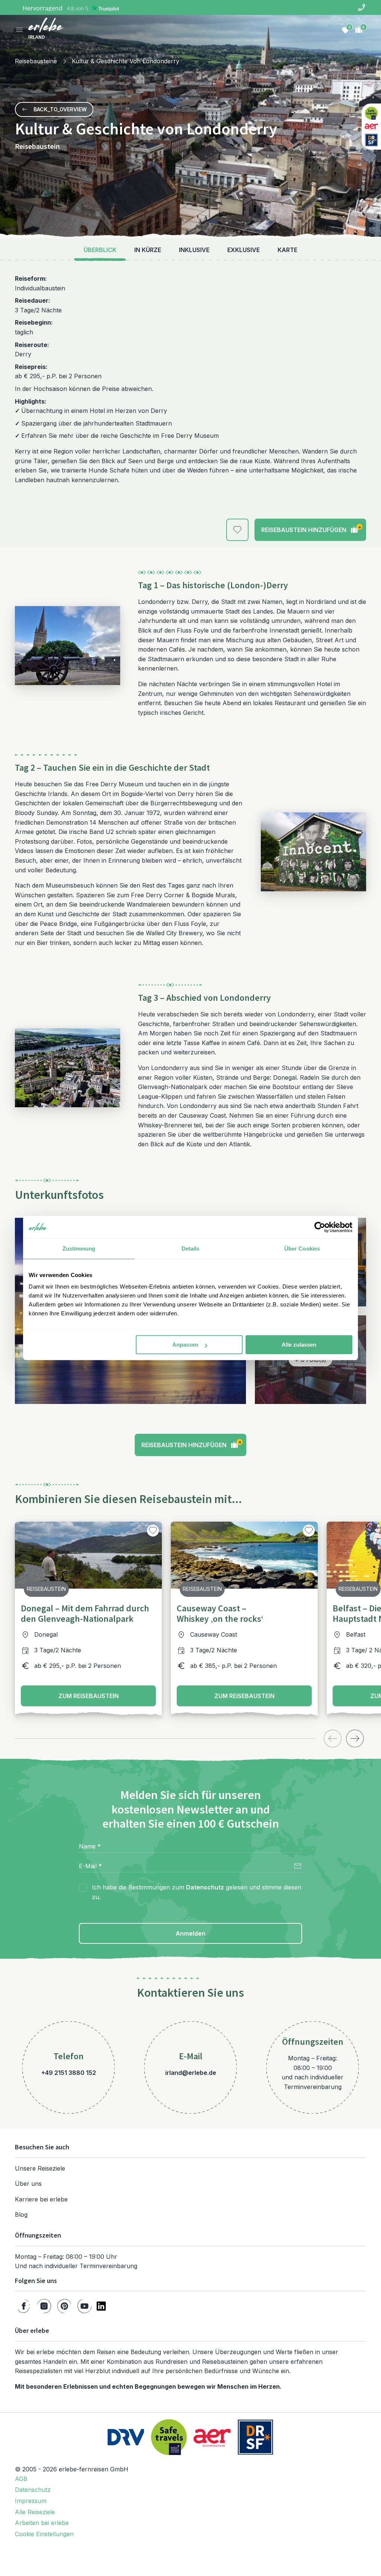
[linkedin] (101, 2306)
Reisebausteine (36, 61)
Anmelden (190, 1933)
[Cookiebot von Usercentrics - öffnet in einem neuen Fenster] (320, 1227)
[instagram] (44, 2306)
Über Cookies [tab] (302, 1249)
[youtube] (84, 2306)
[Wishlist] (345, 30)
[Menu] (19, 30)
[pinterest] (64, 2306)
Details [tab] (191, 1249)
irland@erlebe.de (191, 2073)
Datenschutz (205, 1887)
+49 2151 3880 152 (69, 2073)
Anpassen (185, 1345)
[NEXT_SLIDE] (355, 1738)
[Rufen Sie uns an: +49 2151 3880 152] (362, 7)
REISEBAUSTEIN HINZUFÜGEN (311, 529)
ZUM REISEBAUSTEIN (89, 1696)
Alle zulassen (299, 1345)
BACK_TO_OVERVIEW (60, 109)
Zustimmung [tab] (79, 1249)
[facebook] (24, 2306)
